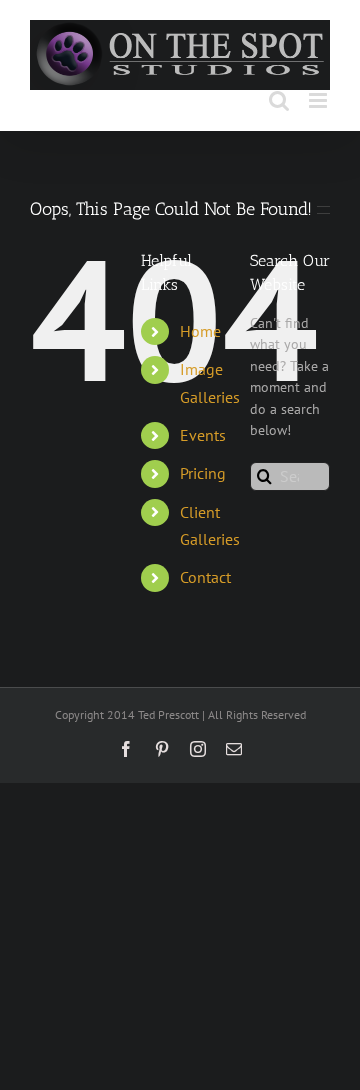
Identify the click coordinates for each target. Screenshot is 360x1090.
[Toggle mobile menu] (319, 100)
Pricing (203, 473)
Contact (205, 577)
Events (203, 435)
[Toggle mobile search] (279, 100)
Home (200, 331)
